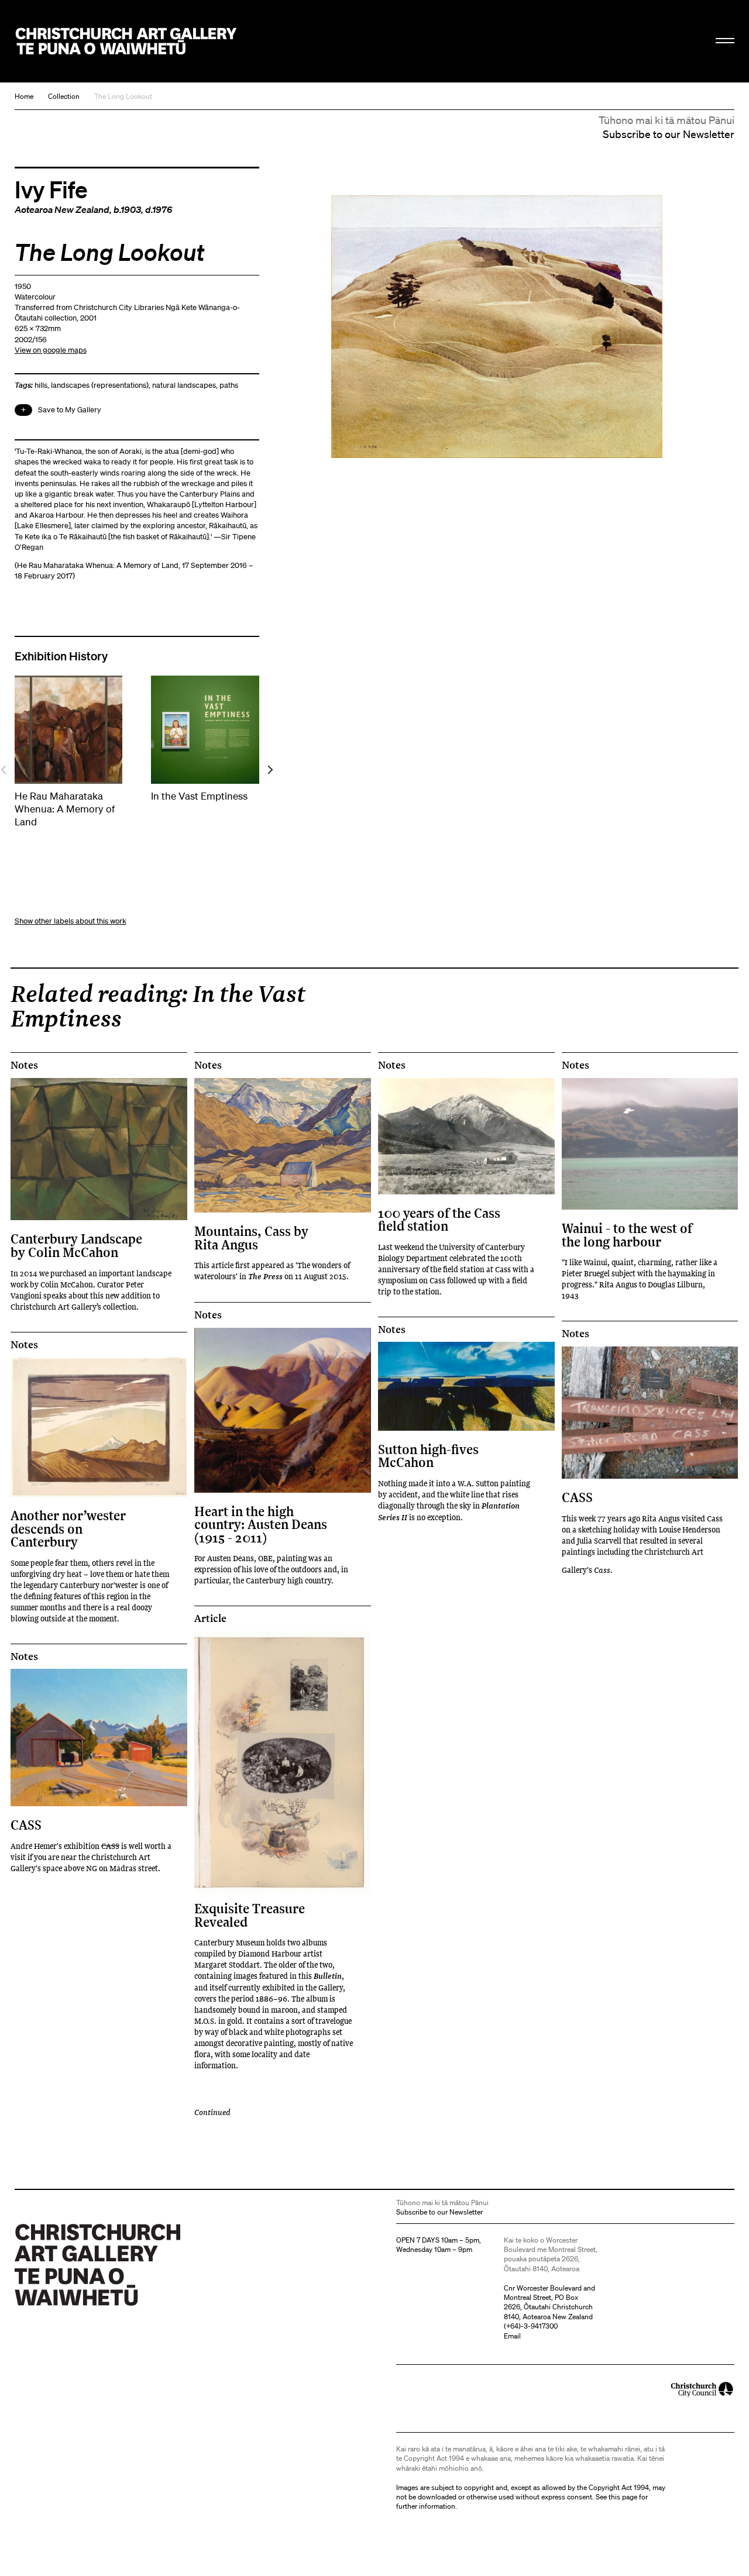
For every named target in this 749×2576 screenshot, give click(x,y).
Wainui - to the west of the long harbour (627, 1234)
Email (512, 2336)
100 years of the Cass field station (439, 1219)
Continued (212, 2112)
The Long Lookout (123, 96)
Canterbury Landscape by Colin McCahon (76, 1245)
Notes (24, 1065)
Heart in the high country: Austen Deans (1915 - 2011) (261, 1524)
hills (41, 385)
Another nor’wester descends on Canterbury (68, 1528)
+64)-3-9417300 (532, 2326)
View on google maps (51, 350)
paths (229, 385)
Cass (602, 1570)
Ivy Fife (51, 189)
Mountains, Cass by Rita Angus (251, 1237)
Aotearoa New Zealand (62, 209)
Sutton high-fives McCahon (428, 1456)
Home (24, 96)
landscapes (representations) (100, 385)
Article (210, 1618)
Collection (64, 96)
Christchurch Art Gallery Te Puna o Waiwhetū (126, 42)
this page (623, 2497)
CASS (577, 1497)
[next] (269, 769)
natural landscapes (184, 385)
